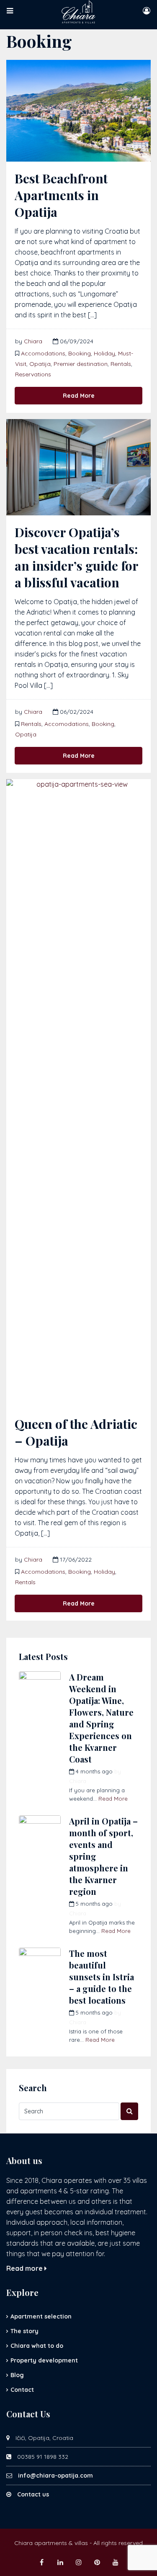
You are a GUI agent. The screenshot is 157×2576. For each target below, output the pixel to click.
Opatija (40, 364)
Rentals (121, 364)
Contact (22, 2390)
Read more (25, 2268)
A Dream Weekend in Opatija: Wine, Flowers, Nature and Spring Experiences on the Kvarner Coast (101, 1718)
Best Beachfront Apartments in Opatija (61, 195)
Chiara (33, 341)
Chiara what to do (37, 2346)
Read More (79, 396)
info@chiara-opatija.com (55, 2476)
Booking (80, 353)
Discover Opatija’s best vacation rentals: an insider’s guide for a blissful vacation (76, 557)
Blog (17, 2375)
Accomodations (43, 353)
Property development (44, 2360)
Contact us (33, 2494)
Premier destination (81, 364)
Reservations (33, 374)
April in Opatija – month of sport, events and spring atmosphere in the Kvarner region (103, 1856)
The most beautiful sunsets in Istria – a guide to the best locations (102, 1977)
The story (24, 2331)
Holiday (104, 353)
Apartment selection (41, 2316)
